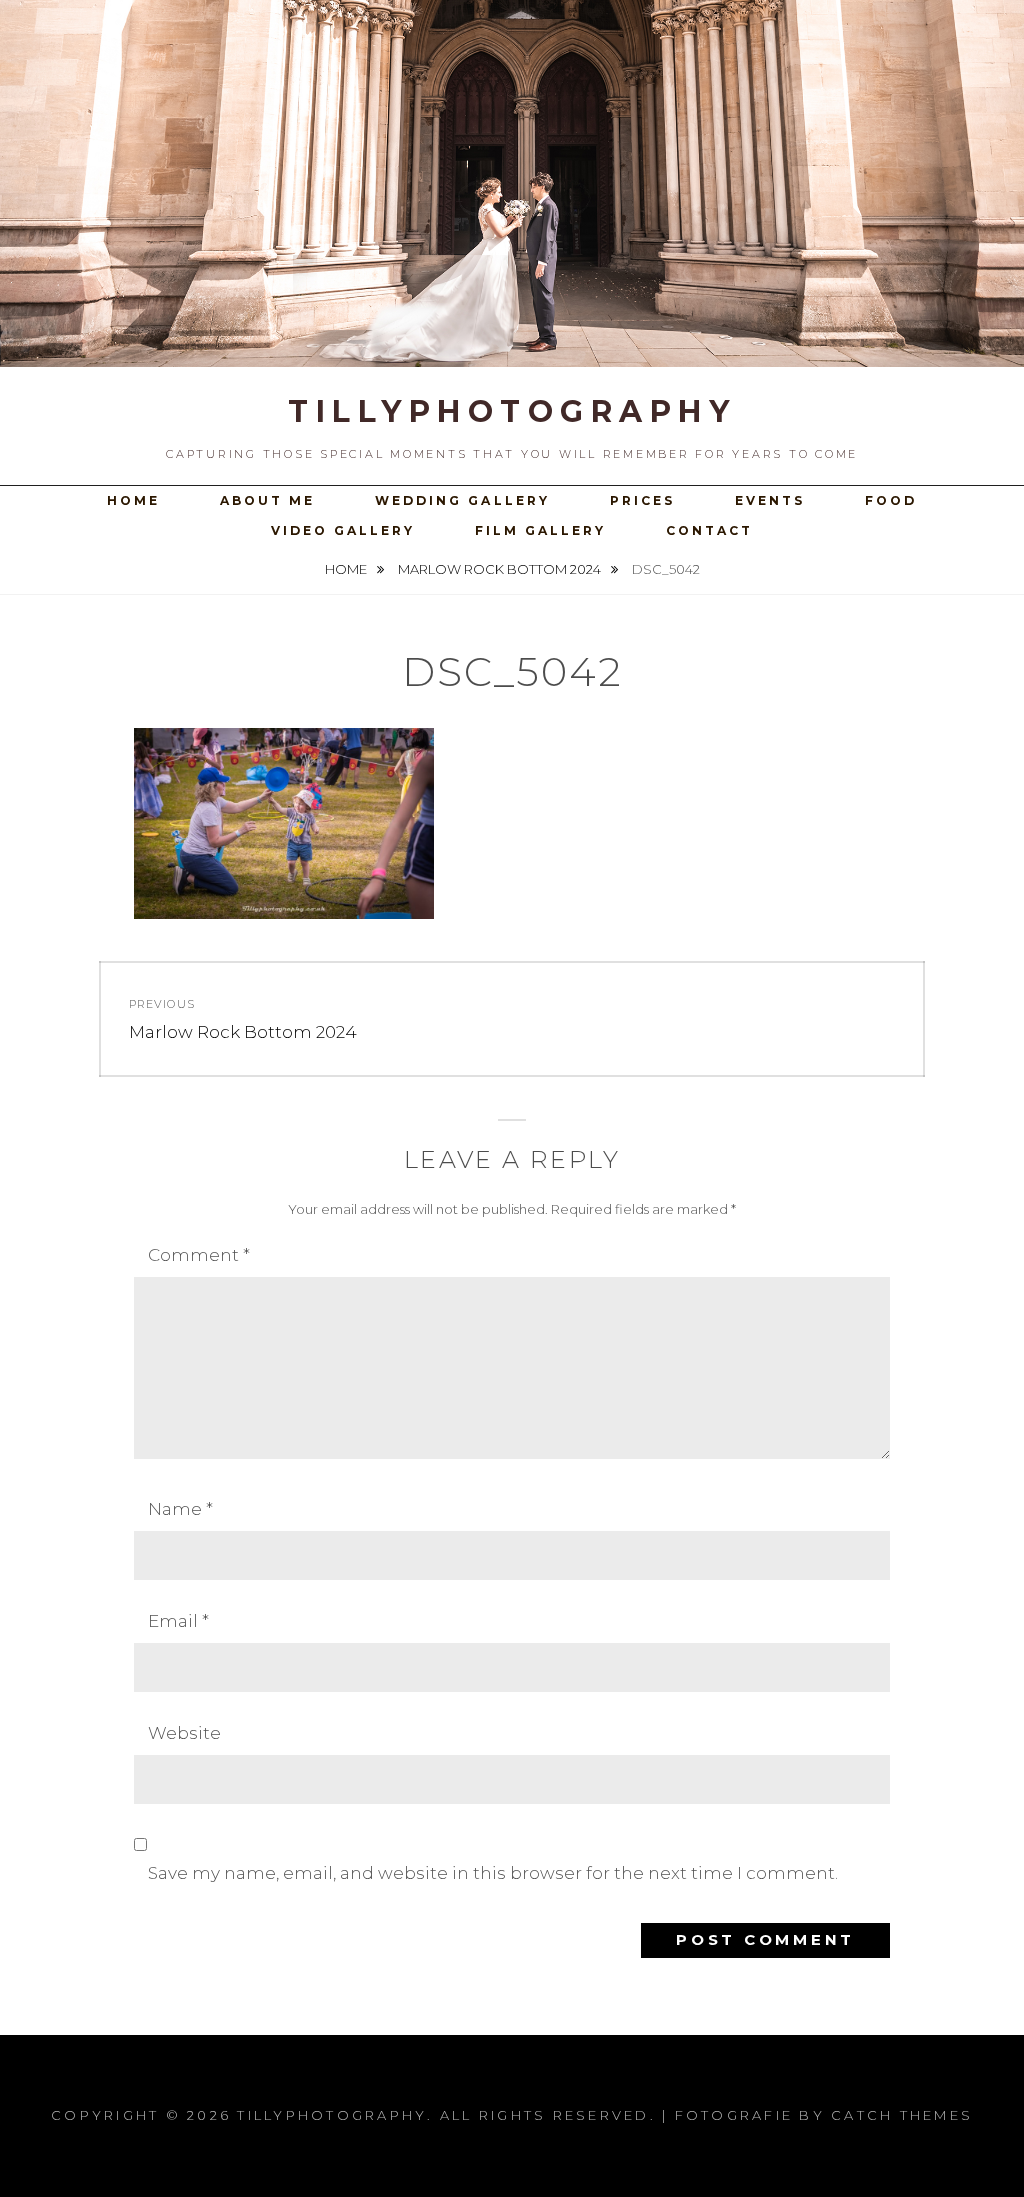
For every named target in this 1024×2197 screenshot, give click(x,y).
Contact (709, 530)
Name (180, 1509)
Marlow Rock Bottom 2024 (501, 569)
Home (133, 500)
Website (184, 1733)
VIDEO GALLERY (343, 530)
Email (178, 1621)
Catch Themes (902, 2115)
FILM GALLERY (540, 530)
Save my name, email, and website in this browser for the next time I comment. (493, 1873)
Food (891, 500)
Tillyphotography (512, 411)
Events (770, 500)
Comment (199, 1255)
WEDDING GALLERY (462, 500)
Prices (642, 500)
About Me (267, 500)
